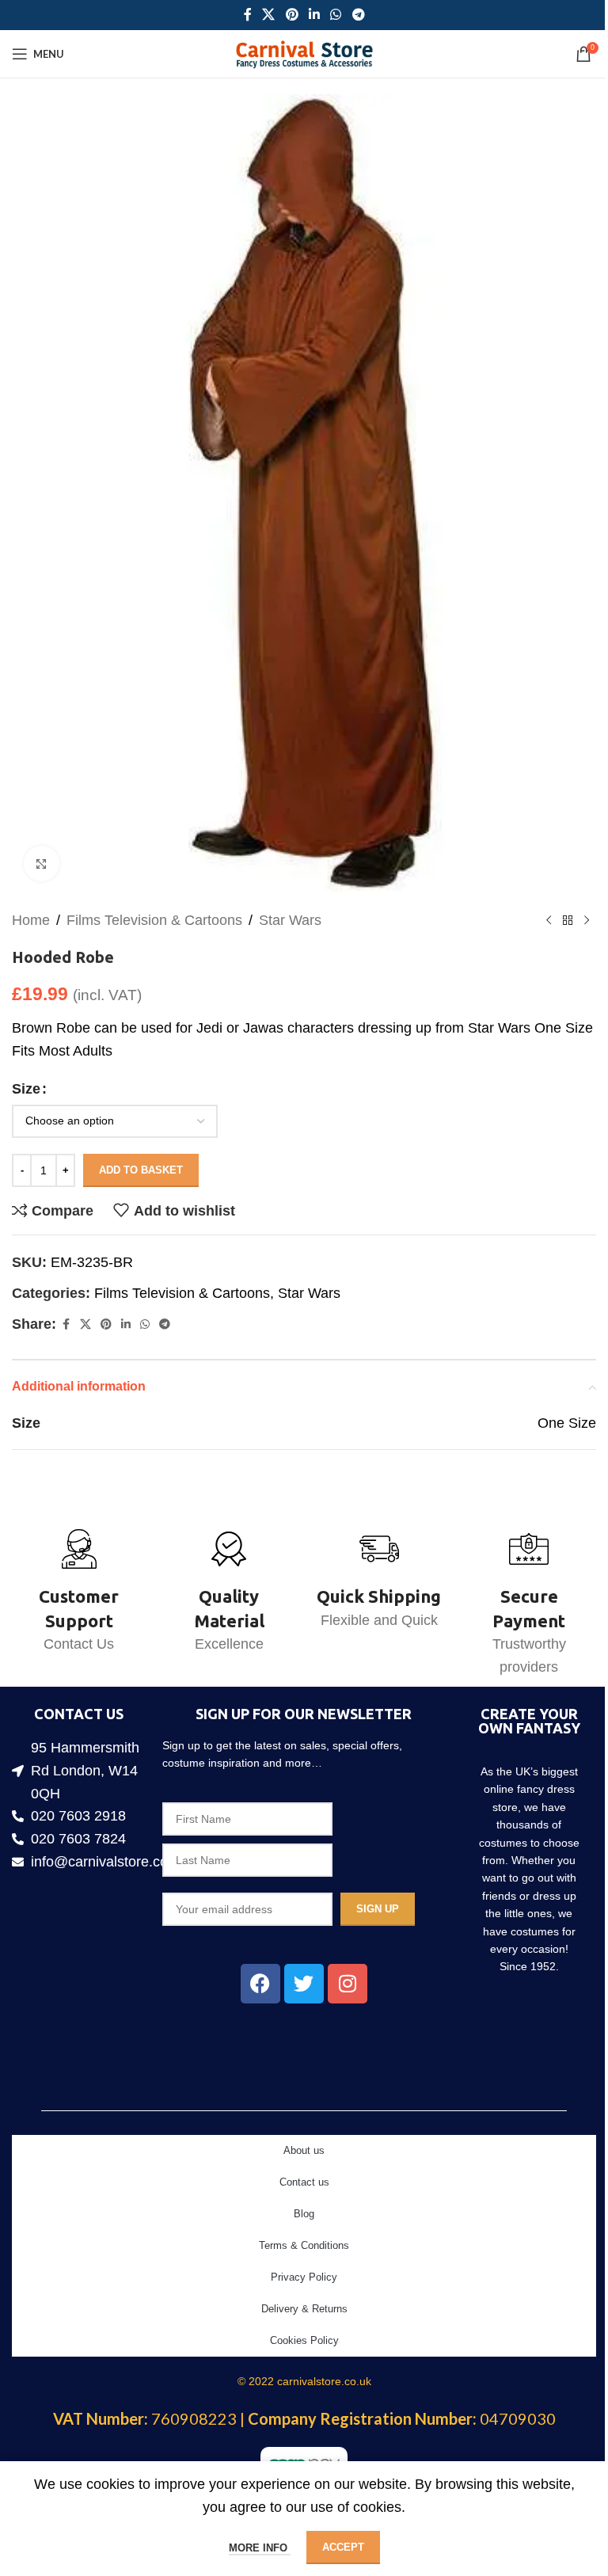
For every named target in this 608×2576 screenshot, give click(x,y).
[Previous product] (549, 920)
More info (260, 2548)
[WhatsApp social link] (336, 15)
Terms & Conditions (304, 2245)
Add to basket (141, 1170)
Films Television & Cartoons (154, 920)
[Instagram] (348, 1984)
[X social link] (269, 15)
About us (304, 2150)
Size (26, 1089)
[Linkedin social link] (314, 15)
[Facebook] (260, 1984)
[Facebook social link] (248, 15)
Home (31, 920)
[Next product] (587, 920)
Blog (304, 2214)
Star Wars (290, 920)
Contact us (304, 2182)
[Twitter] (304, 1984)
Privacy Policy (304, 2277)
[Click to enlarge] (42, 864)
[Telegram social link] (358, 15)
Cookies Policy (304, 2340)
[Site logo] (304, 53)
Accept (343, 2547)
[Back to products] (568, 920)
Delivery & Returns (304, 2309)
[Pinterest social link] (292, 15)
